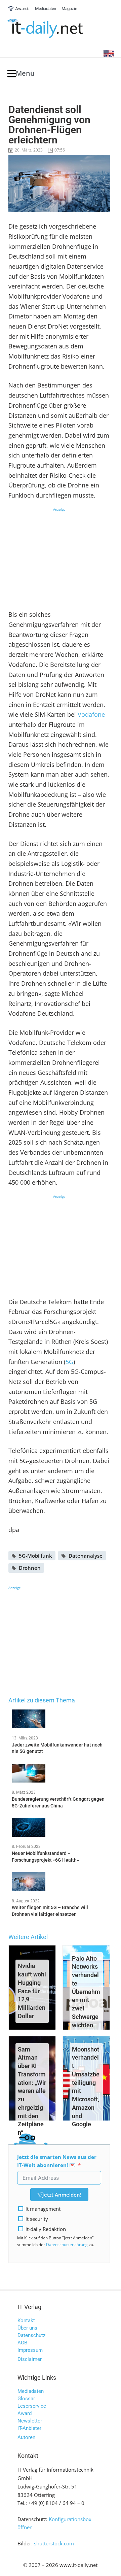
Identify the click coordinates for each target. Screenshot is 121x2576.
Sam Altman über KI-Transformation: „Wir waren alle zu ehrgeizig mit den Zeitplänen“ (32, 2091)
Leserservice (32, 2406)
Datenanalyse (86, 1556)
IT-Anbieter (29, 2428)
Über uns (27, 2328)
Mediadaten (31, 2391)
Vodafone (91, 714)
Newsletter (30, 2421)
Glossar (26, 2399)
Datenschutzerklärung (67, 2245)
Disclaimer (30, 2359)
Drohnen (30, 1568)
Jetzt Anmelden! (62, 2195)
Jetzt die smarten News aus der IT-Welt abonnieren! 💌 (57, 2161)
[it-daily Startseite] (58, 28)
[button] (21, 74)
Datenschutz (31, 2335)
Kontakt (26, 2320)
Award (25, 2413)
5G (69, 1362)
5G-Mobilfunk (35, 1556)
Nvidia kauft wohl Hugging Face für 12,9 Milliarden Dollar (32, 1991)
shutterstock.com (54, 2543)
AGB (22, 2343)
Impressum (30, 2350)
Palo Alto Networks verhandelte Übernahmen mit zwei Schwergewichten (86, 1992)
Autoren (26, 2437)
